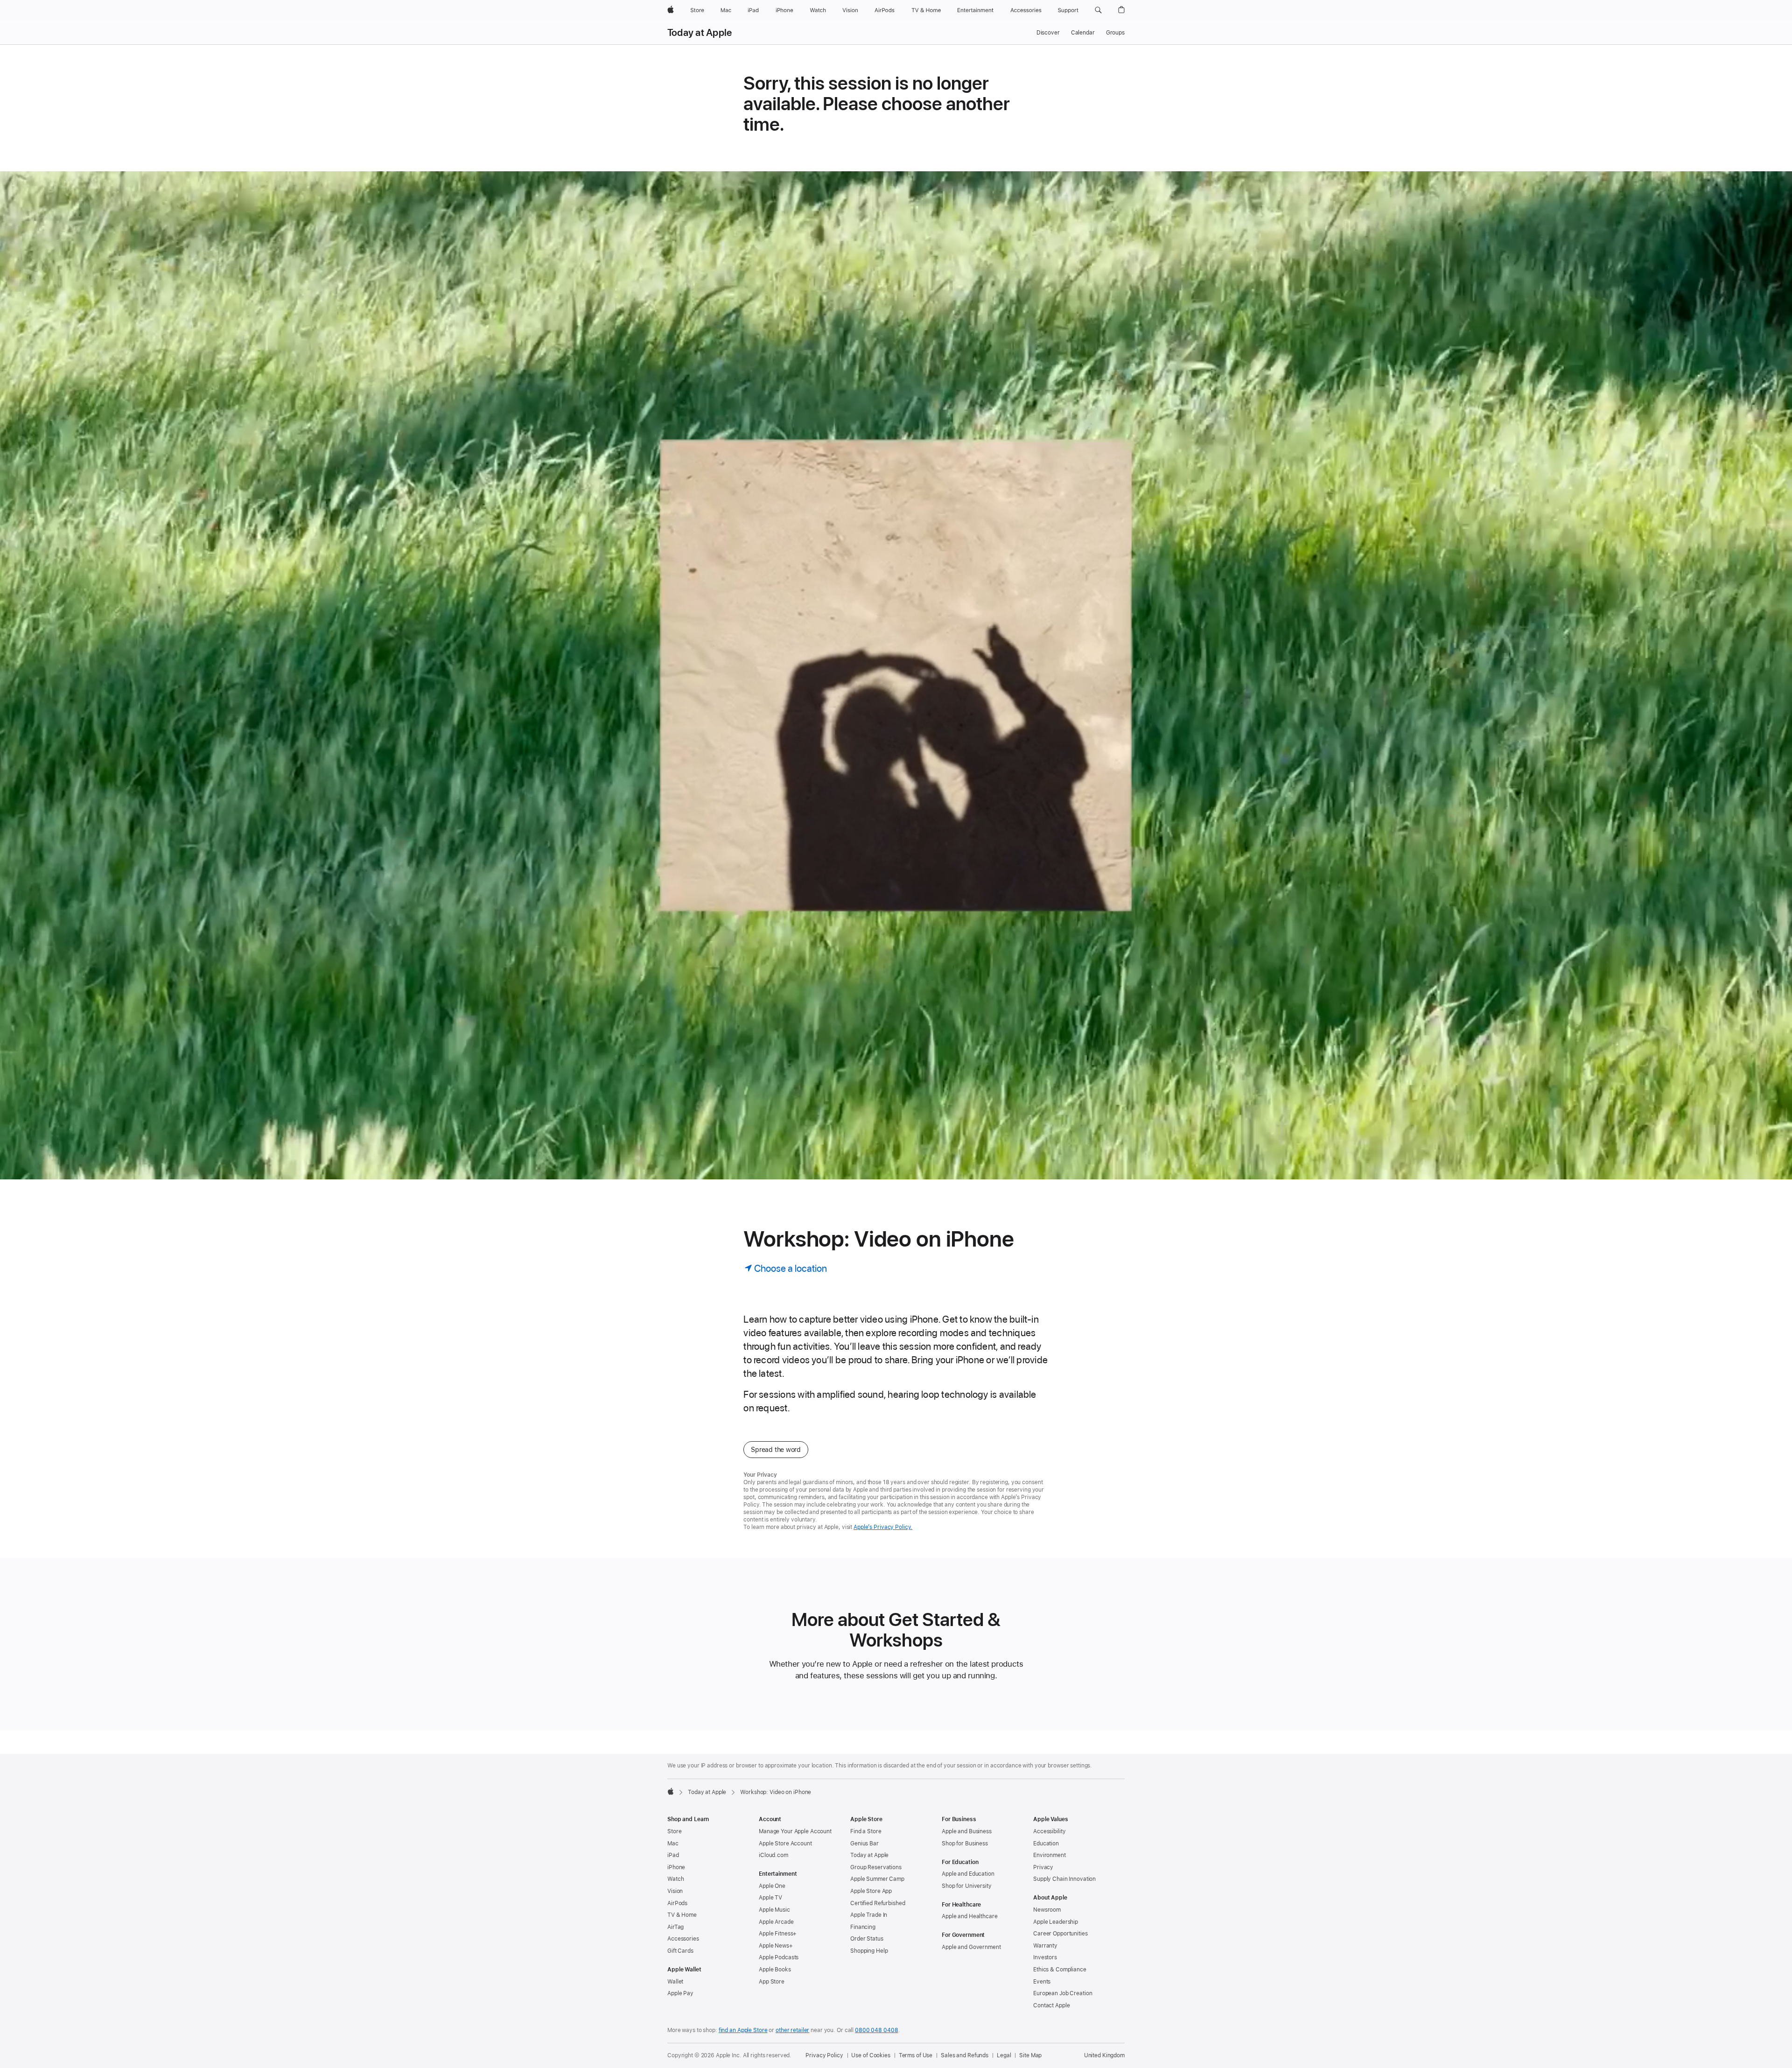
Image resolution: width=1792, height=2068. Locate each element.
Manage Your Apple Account (795, 1831)
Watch (675, 1879)
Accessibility (1049, 1831)
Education (1046, 1844)
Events (1042, 1982)
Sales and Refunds (965, 2055)
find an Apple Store (743, 2030)
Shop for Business (965, 1844)
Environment (1050, 1855)
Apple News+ (776, 1946)
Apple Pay (680, 1993)
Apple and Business (967, 1831)
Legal (1004, 2055)
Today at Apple (700, 33)
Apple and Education (968, 1874)
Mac (673, 1844)
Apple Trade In (869, 1915)
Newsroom (1047, 1910)
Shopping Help (869, 1951)
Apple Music (774, 1910)
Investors (1045, 1957)
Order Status (867, 1939)
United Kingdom (1104, 2055)
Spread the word (776, 1450)
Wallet (675, 1982)
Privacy (1043, 1867)
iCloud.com (773, 1855)
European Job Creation (1063, 1993)
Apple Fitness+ (778, 1934)
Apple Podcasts (779, 1957)
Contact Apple (1051, 2005)
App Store (772, 1982)
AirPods (677, 1903)
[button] (1098, 10)
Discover (1048, 33)
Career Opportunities (1060, 1934)
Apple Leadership (1056, 1922)
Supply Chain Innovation (1064, 1879)
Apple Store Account (785, 1844)
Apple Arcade (776, 1922)
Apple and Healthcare (970, 1916)
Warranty (1045, 1946)
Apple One (772, 1886)
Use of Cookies (871, 2055)
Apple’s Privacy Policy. (883, 1527)
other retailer (792, 2030)
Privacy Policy (824, 2055)
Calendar (1083, 33)
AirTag (675, 1927)
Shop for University (967, 1886)
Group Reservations (876, 1867)
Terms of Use (916, 2055)
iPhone (676, 1867)
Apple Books (775, 1970)
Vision (675, 1891)
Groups (1115, 33)
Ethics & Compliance (1060, 1970)
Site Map (1030, 2055)
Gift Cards (680, 1951)
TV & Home (682, 1915)
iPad (673, 1855)
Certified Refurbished (878, 1903)
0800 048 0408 (876, 2030)
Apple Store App (871, 1891)
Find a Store (866, 1831)
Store (674, 1831)
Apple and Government (971, 1947)
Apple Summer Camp (877, 1879)
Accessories (683, 1939)
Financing (863, 1927)
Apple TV (770, 1898)
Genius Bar (864, 1844)
